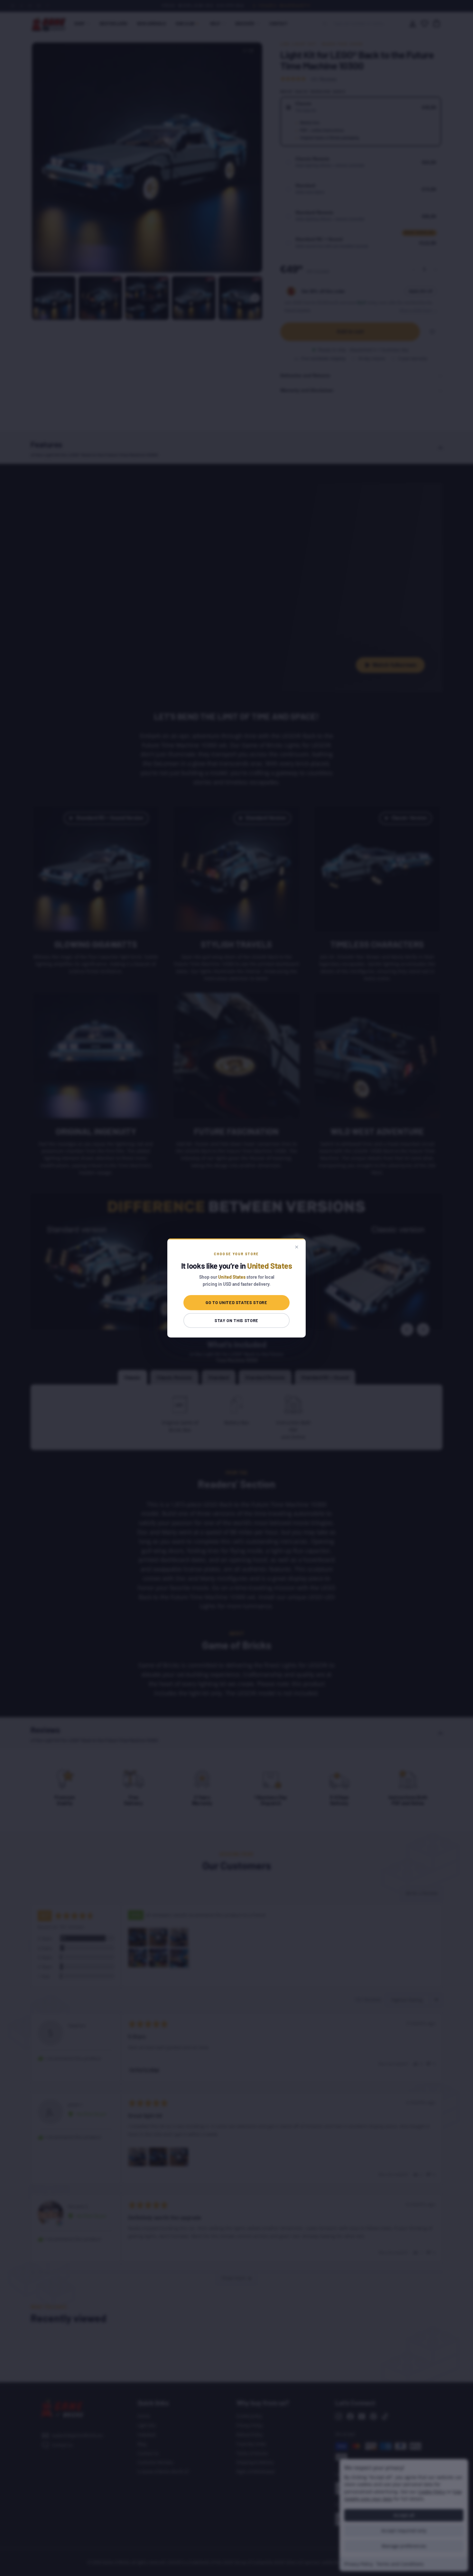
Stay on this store (236, 1320)
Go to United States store (236, 1302)
